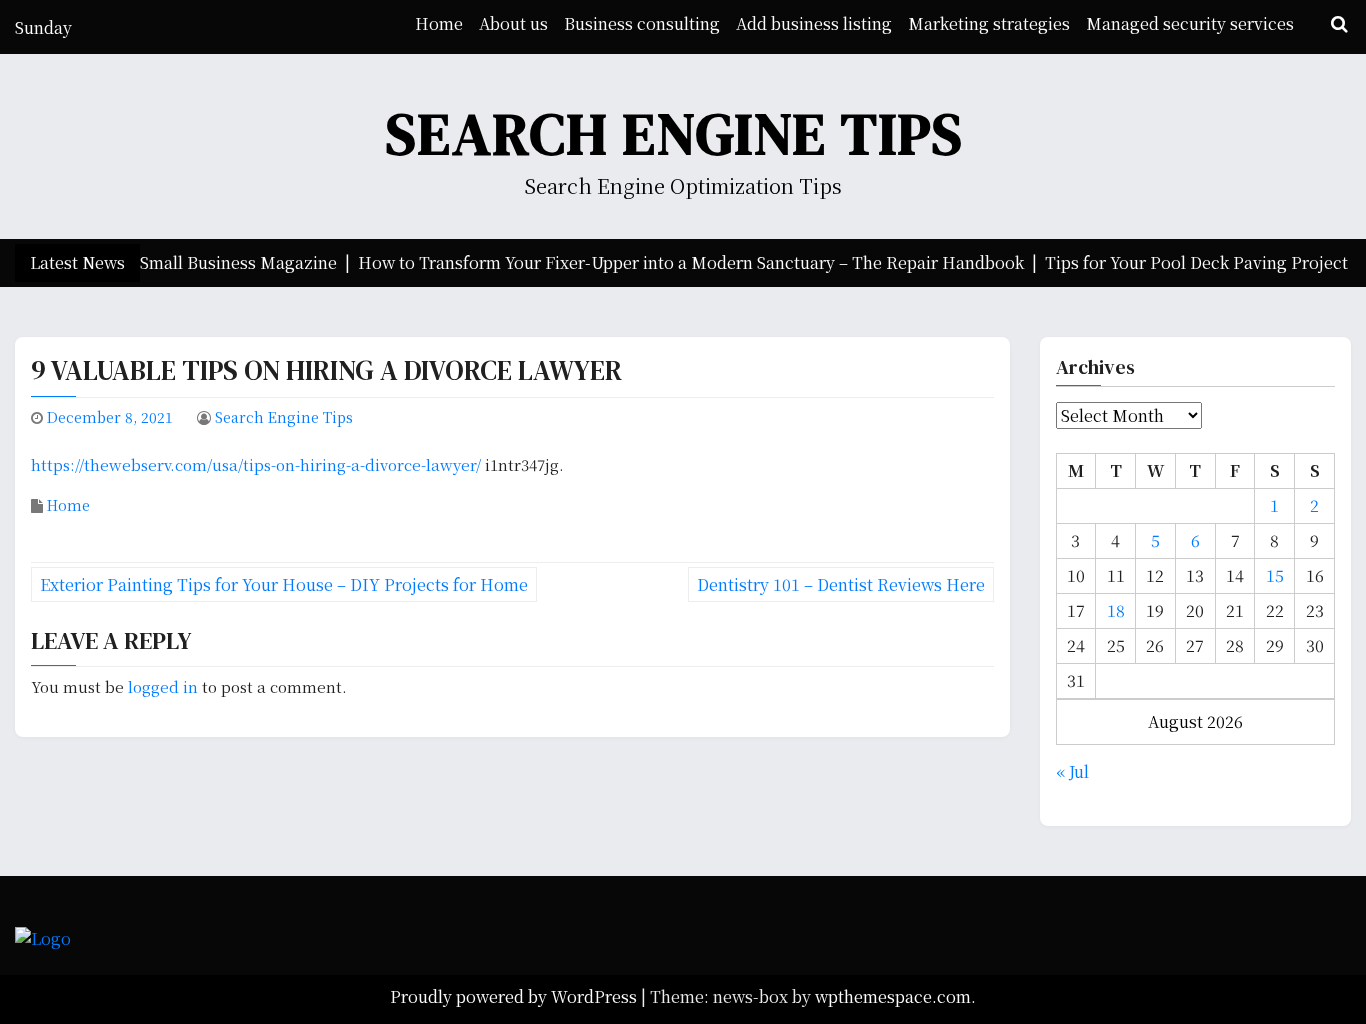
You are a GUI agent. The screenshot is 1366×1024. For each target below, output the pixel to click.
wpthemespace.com (893, 996)
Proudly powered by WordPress (515, 996)
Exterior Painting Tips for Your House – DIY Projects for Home (284, 584)
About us (513, 23)
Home (439, 23)
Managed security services (1190, 23)
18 (1116, 610)
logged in (163, 686)
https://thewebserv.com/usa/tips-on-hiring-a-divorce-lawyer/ (256, 464)
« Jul (1072, 771)
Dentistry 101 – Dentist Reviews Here (841, 584)
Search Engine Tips (675, 133)
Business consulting (642, 23)
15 (1275, 575)
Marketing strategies (989, 23)
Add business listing (814, 23)
